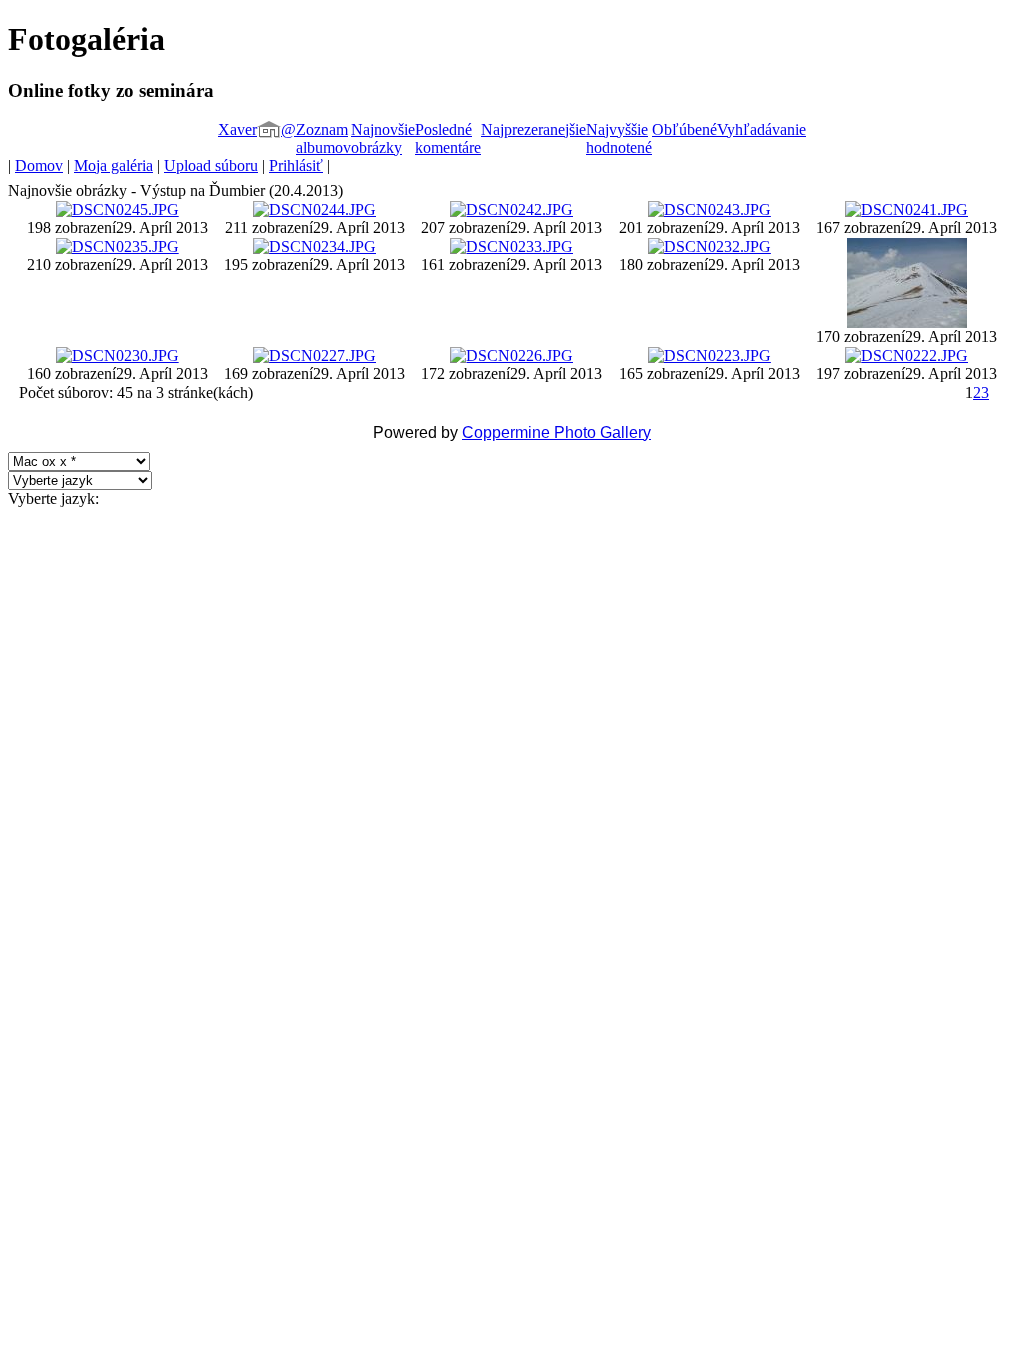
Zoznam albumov (323, 138)
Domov (39, 165)
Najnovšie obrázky (383, 138)
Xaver (237, 129)
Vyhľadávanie (761, 129)
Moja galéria (113, 165)
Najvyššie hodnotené (619, 138)
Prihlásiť (296, 165)
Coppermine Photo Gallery (556, 432)
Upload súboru (211, 165)
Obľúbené (684, 129)
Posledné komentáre (448, 138)
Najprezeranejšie (533, 129)
